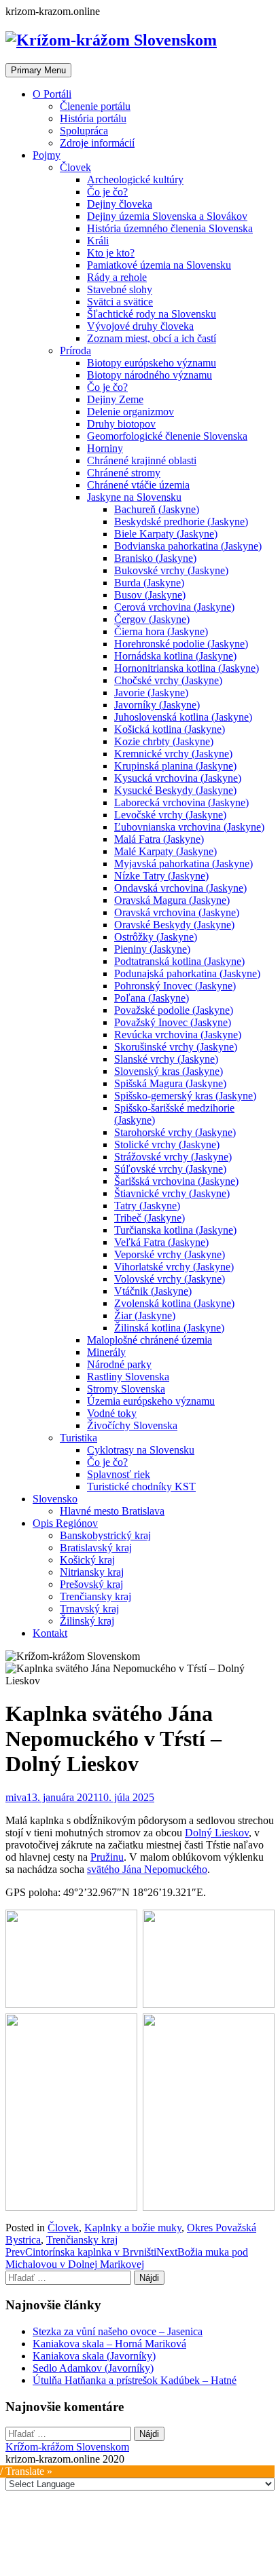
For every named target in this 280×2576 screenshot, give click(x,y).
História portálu (93, 118)
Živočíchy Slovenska (132, 1425)
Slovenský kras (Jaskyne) (169, 1071)
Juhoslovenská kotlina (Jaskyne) (183, 717)
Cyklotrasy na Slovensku (141, 1450)
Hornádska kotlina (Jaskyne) (175, 656)
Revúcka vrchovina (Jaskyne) (178, 1035)
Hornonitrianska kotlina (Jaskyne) (187, 668)
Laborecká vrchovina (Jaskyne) (181, 802)
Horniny (105, 448)
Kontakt (50, 1633)
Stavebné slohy (120, 289)
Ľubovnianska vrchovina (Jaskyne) (189, 827)
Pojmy (47, 155)
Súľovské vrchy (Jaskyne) (170, 1169)
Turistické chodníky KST (141, 1486)
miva (16, 1797)
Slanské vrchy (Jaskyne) (166, 1059)
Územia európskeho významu (151, 1401)
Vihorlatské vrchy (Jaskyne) (174, 1267)
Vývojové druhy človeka (140, 326)
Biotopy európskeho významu (152, 363)
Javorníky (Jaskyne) (157, 705)
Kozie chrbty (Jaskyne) (164, 741)
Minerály (106, 1352)
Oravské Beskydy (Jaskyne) (174, 925)
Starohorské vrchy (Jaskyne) (175, 1132)
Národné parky (119, 1364)
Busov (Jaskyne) (150, 595)
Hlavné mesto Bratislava (112, 1511)
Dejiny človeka (120, 204)
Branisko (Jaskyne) (155, 558)
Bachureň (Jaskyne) (157, 509)
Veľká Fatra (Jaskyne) (161, 1242)
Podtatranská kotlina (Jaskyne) (179, 961)
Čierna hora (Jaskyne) (161, 631)
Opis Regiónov (65, 1523)
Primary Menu (38, 70)
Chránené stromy (124, 473)
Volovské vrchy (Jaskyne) (170, 1279)
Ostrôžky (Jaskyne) (156, 937)
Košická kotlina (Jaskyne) (170, 729)
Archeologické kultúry (135, 179)
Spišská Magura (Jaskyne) (170, 1083)
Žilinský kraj (87, 1621)
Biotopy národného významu (150, 375)
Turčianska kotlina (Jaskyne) (175, 1230)
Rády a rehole (117, 277)
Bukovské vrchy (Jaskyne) (171, 570)
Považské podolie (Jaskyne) (174, 1010)
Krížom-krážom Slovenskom (67, 2447)
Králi (98, 241)
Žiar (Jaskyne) (145, 1315)
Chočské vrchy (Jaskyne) (168, 680)
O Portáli (52, 94)
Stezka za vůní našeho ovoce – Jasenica (118, 2331)
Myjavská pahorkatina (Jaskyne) (183, 864)
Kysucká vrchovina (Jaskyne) (178, 778)
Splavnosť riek (119, 1474)
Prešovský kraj (91, 1584)
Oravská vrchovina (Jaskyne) (177, 912)
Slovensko (55, 1499)
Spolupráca (84, 131)
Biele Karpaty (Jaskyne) (166, 534)
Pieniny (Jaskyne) (152, 949)
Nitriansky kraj (92, 1572)
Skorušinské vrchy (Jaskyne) (176, 1047)
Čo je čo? (107, 192)
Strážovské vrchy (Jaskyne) (173, 1157)
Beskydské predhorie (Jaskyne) (181, 522)
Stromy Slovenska (126, 1389)
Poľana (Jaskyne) (152, 998)
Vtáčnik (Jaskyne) (153, 1291)
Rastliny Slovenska (128, 1377)
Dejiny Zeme (115, 399)
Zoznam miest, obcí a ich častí (152, 338)
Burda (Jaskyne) (149, 583)
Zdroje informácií (97, 143)
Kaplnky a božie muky (133, 2228)
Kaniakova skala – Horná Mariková (109, 2344)
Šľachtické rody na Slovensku (152, 314)
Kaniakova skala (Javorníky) (94, 2356)
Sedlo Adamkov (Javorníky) (93, 2368)
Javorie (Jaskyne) (151, 693)
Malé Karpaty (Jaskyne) (165, 851)
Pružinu (107, 1857)
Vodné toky (112, 1413)
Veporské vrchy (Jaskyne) (170, 1254)
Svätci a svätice (120, 302)
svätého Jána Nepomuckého (147, 1869)
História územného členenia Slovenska (170, 228)
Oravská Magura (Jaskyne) (172, 900)
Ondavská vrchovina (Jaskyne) (180, 888)
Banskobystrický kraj (105, 1535)
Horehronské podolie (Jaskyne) (181, 644)
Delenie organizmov (130, 412)
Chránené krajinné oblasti (142, 460)
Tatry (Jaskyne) (147, 1206)
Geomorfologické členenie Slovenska (167, 436)
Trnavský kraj (89, 1609)
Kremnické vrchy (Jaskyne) (173, 754)
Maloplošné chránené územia (150, 1340)
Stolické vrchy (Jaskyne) (167, 1144)
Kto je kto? (111, 253)
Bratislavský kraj (96, 1548)
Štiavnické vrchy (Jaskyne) (172, 1193)
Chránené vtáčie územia (138, 485)
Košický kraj (87, 1560)
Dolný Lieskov (217, 1833)
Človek (75, 167)
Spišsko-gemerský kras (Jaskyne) (185, 1096)
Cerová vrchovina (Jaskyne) (174, 607)
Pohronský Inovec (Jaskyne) (175, 986)
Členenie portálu (95, 106)
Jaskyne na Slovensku (134, 497)
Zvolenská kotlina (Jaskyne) (174, 1303)
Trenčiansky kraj (95, 1596)
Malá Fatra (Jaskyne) (159, 839)
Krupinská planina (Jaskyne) (175, 766)
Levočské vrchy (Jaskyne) (170, 815)
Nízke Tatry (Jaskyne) (161, 876)
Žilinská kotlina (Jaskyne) (169, 1328)
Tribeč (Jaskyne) (150, 1218)
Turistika (78, 1438)
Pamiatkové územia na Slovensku (159, 265)
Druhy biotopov (121, 424)
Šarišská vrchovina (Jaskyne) (176, 1181)
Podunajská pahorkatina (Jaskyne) (187, 973)
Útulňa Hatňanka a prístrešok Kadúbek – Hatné (135, 2380)
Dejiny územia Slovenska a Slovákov (167, 216)
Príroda (75, 351)
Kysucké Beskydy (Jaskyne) (175, 790)
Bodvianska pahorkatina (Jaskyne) (188, 546)
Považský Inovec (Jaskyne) (173, 1022)
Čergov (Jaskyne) (152, 619)
